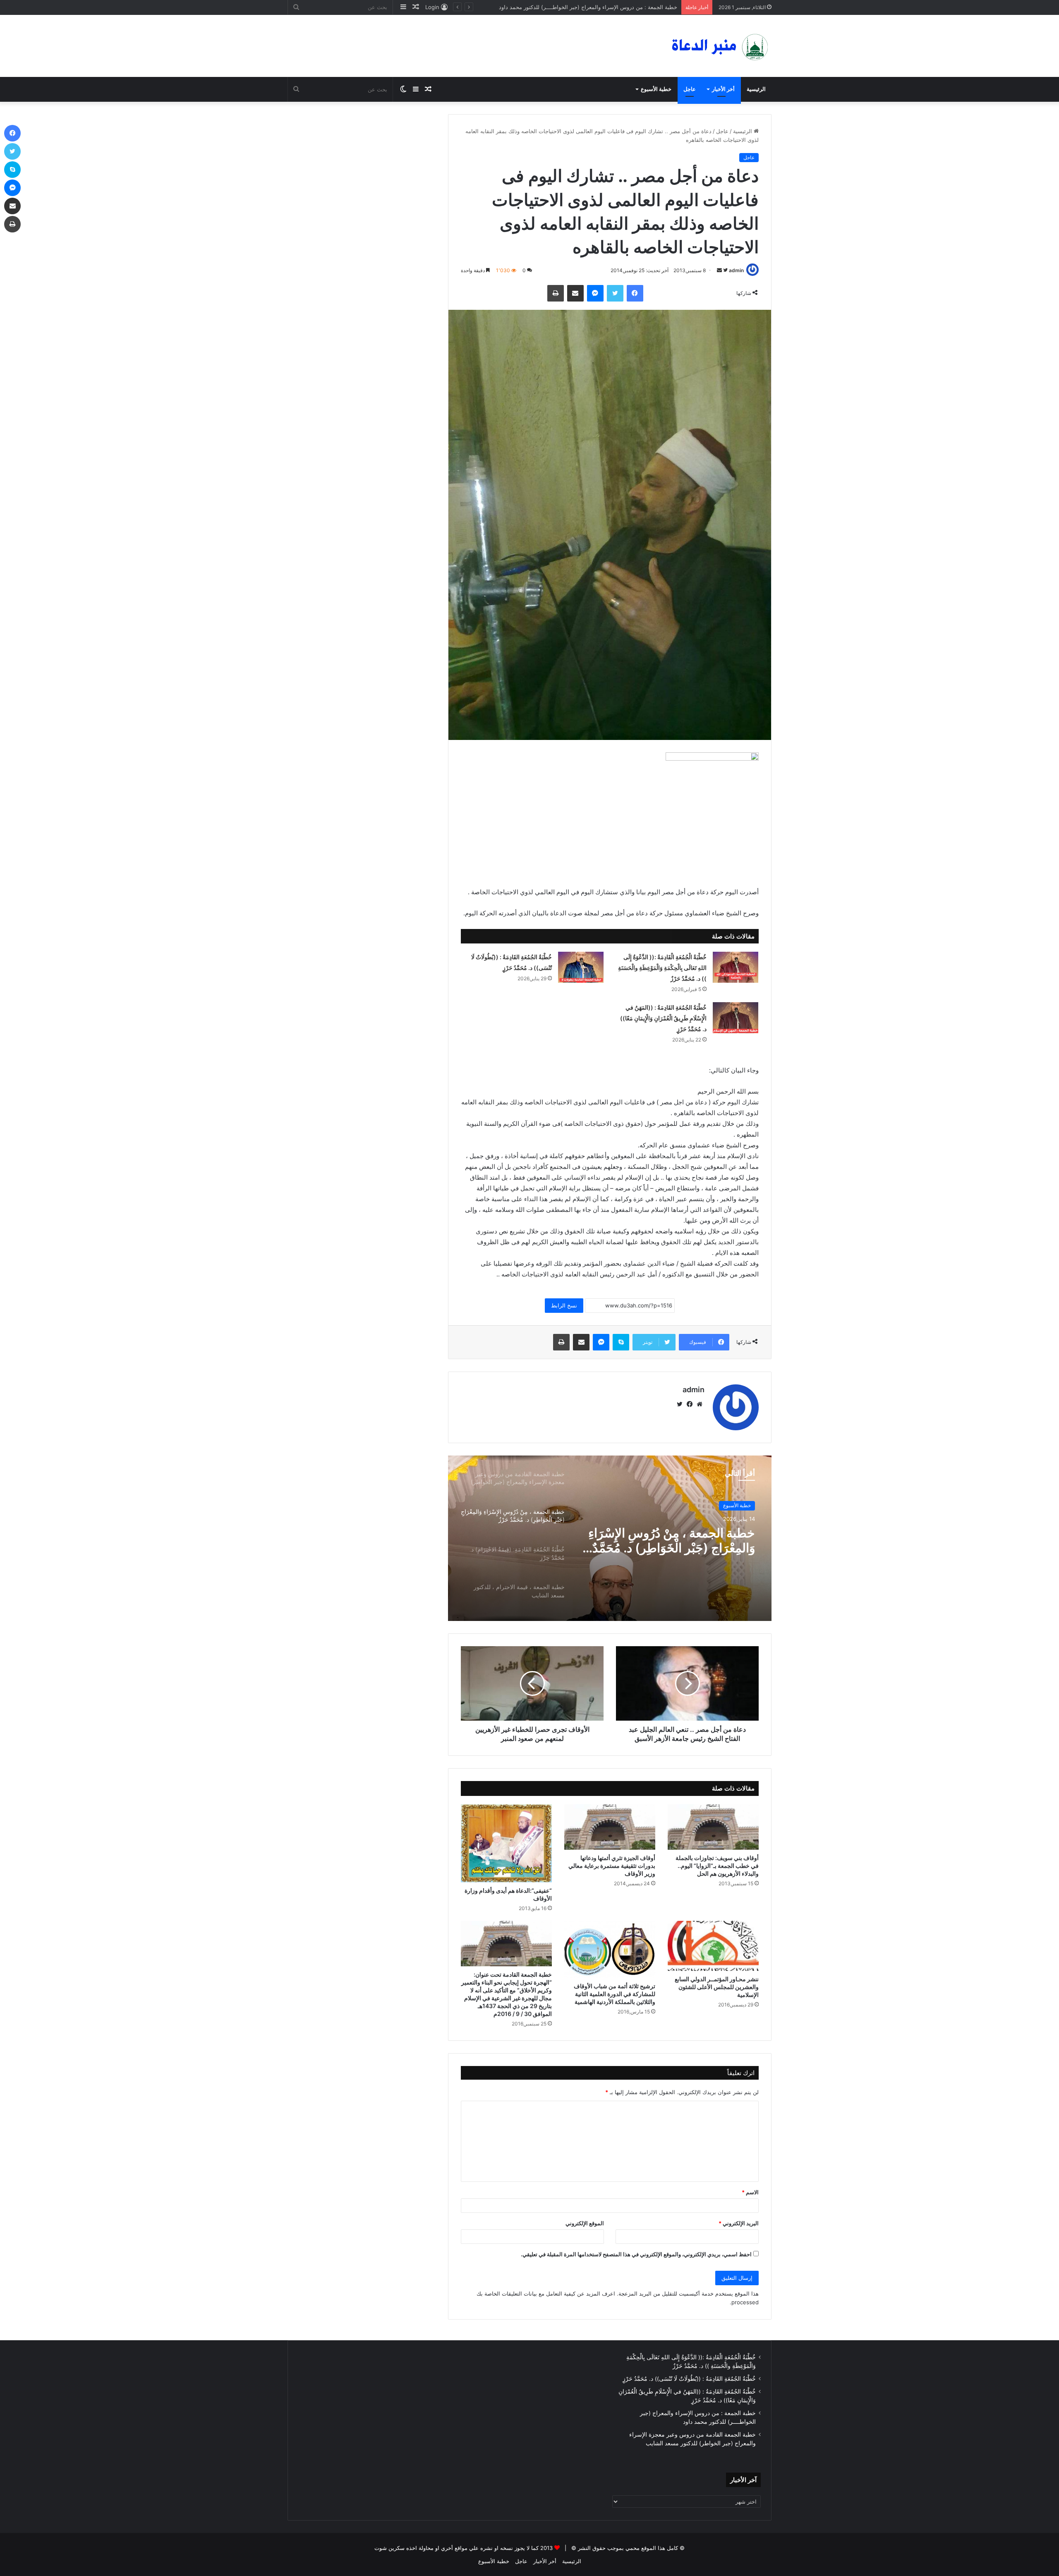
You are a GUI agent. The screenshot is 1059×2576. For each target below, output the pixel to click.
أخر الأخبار (723, 89)
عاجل (690, 89)
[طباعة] (556, 293)
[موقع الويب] (700, 1404)
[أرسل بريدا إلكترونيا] (719, 270)
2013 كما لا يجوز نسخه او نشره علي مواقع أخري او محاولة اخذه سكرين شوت (464, 2548)
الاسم (750, 2192)
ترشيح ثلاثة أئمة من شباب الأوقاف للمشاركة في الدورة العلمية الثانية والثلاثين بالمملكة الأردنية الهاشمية (615, 1994)
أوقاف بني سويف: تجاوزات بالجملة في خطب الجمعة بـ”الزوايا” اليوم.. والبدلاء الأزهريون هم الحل (717, 1866)
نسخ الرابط (564, 1305)
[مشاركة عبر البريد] (575, 293)
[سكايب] (621, 1342)
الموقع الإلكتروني (585, 2223)
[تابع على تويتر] (725, 270)
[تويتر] (615, 293)
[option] (610, 1538)
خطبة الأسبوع (656, 89)
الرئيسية (756, 89)
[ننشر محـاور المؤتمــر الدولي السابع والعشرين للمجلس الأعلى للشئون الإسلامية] (713, 1946)
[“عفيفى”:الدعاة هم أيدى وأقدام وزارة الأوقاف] (506, 1843)
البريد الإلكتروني (739, 2223)
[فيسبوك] (635, 293)
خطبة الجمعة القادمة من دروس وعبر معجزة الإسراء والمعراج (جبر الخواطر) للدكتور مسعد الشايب (566, 7)
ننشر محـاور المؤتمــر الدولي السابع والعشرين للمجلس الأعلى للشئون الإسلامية (717, 1987)
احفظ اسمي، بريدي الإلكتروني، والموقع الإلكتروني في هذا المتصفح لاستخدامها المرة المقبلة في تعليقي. (636, 2254)
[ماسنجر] (595, 293)
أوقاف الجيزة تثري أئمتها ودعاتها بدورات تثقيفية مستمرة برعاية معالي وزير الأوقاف (612, 1866)
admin (736, 270)
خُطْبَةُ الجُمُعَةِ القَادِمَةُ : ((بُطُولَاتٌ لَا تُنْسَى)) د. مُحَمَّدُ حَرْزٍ (689, 2379)
